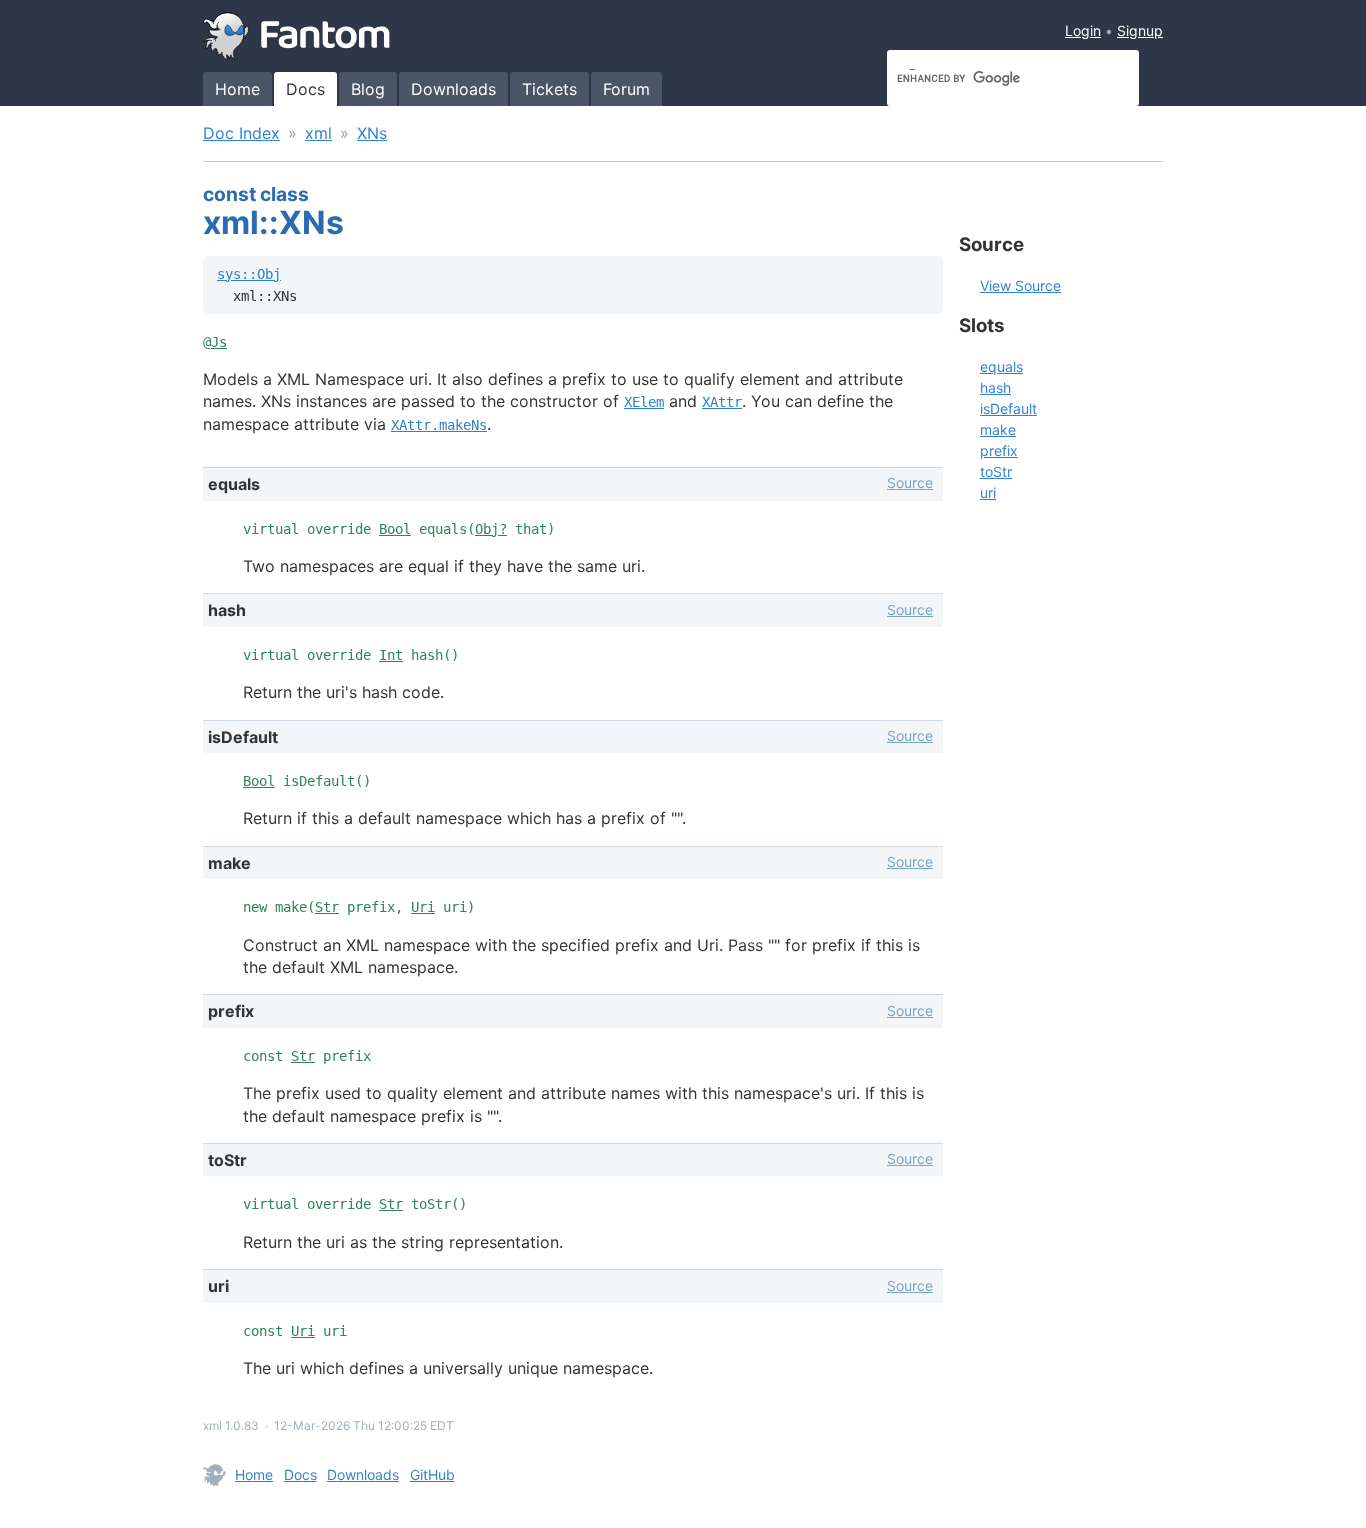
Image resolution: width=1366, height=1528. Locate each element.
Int (391, 655)
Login (1083, 30)
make (998, 429)
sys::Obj (249, 274)
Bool (395, 529)
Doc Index (241, 133)
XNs (372, 133)
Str (327, 907)
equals (1001, 366)
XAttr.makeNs (439, 425)
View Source (1020, 285)
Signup (1140, 30)
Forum (626, 89)
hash (995, 387)
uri (988, 492)
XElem (644, 402)
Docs (305, 89)
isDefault (1008, 408)
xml (318, 133)
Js (219, 342)
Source (910, 482)
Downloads (453, 89)
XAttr (722, 402)
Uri (423, 907)
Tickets (549, 89)
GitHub (432, 1474)
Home (237, 89)
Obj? (491, 529)
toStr (996, 471)
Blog (368, 89)
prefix (999, 450)
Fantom (297, 36)
